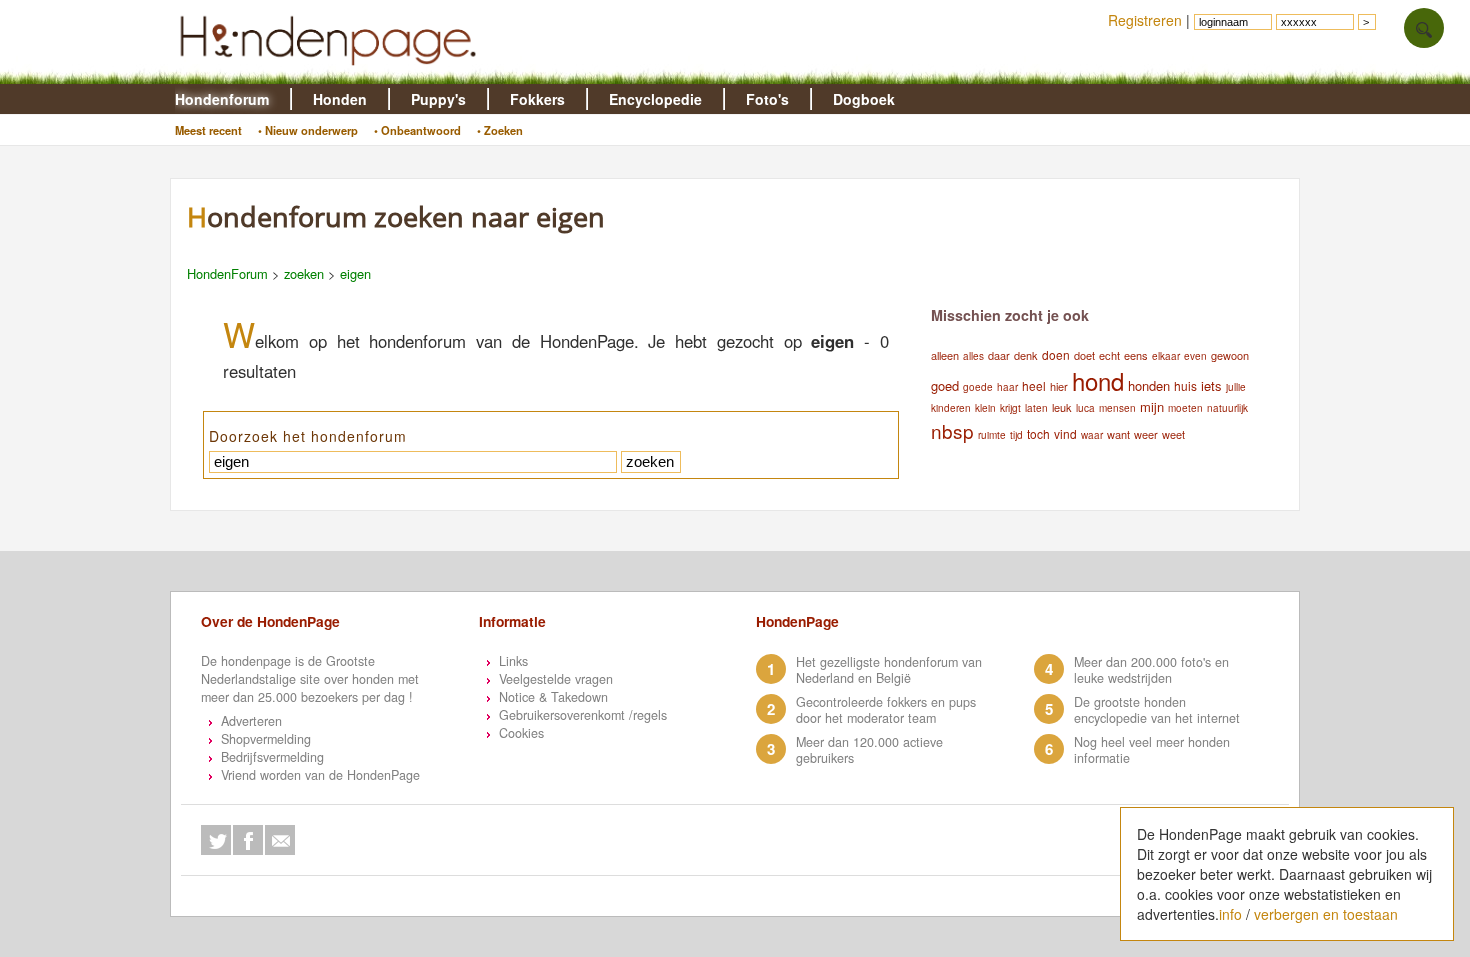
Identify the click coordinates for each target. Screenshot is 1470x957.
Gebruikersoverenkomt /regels (583, 715)
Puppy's (438, 99)
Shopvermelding (266, 739)
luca (1085, 408)
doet (1084, 355)
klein (985, 408)
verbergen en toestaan (1326, 914)
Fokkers (537, 99)
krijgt (1010, 408)
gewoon (1230, 355)
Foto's (767, 99)
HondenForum (227, 273)
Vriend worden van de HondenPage (320, 775)
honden (1149, 385)
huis (1185, 385)
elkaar (1166, 356)
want (1118, 434)
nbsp (952, 430)
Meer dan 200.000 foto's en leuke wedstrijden (1151, 670)
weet (1173, 434)
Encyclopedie (655, 99)
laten (1036, 408)
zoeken (304, 273)
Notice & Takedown (553, 697)
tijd (1016, 435)
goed (945, 385)
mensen (1117, 408)
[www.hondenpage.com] (332, 74)
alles (973, 356)
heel (1034, 385)
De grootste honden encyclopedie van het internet (1157, 710)
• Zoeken (500, 130)
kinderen (951, 408)
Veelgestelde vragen (556, 679)
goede (978, 387)
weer (1146, 434)
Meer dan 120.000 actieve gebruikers (869, 750)
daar (999, 355)
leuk (1062, 407)
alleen (945, 355)
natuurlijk (1227, 408)
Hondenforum (222, 99)
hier (1059, 386)
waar (1092, 435)
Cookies (521, 733)
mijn (1152, 406)
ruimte (992, 435)
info (1230, 914)
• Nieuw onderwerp (308, 130)
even (1195, 356)
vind (1065, 433)
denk (1026, 355)
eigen (355, 273)
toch (1038, 433)
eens (1136, 355)
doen (1056, 354)
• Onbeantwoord (417, 130)
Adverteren (251, 721)
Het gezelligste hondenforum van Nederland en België (889, 670)
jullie (1236, 387)
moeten (1185, 408)
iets (1211, 385)
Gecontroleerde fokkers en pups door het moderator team (886, 710)
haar (1007, 387)
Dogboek (864, 99)
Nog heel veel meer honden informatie (1152, 750)
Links (513, 661)
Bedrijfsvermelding (272, 757)
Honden (340, 99)
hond (1098, 380)
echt (1109, 355)
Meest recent (208, 130)
